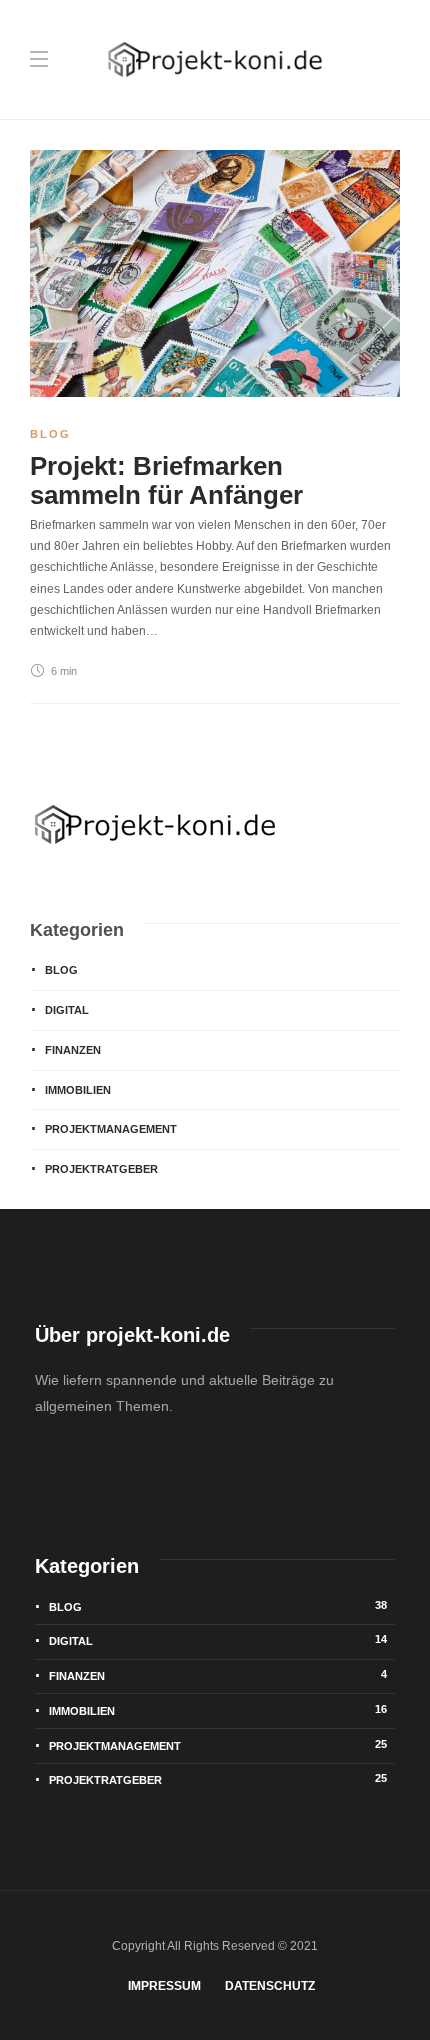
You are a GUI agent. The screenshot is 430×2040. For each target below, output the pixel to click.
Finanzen (73, 1050)
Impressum (164, 1986)
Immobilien (78, 1090)
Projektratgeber (101, 1169)
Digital (67, 1010)
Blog (50, 434)
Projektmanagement (111, 1129)
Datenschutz (270, 1986)
